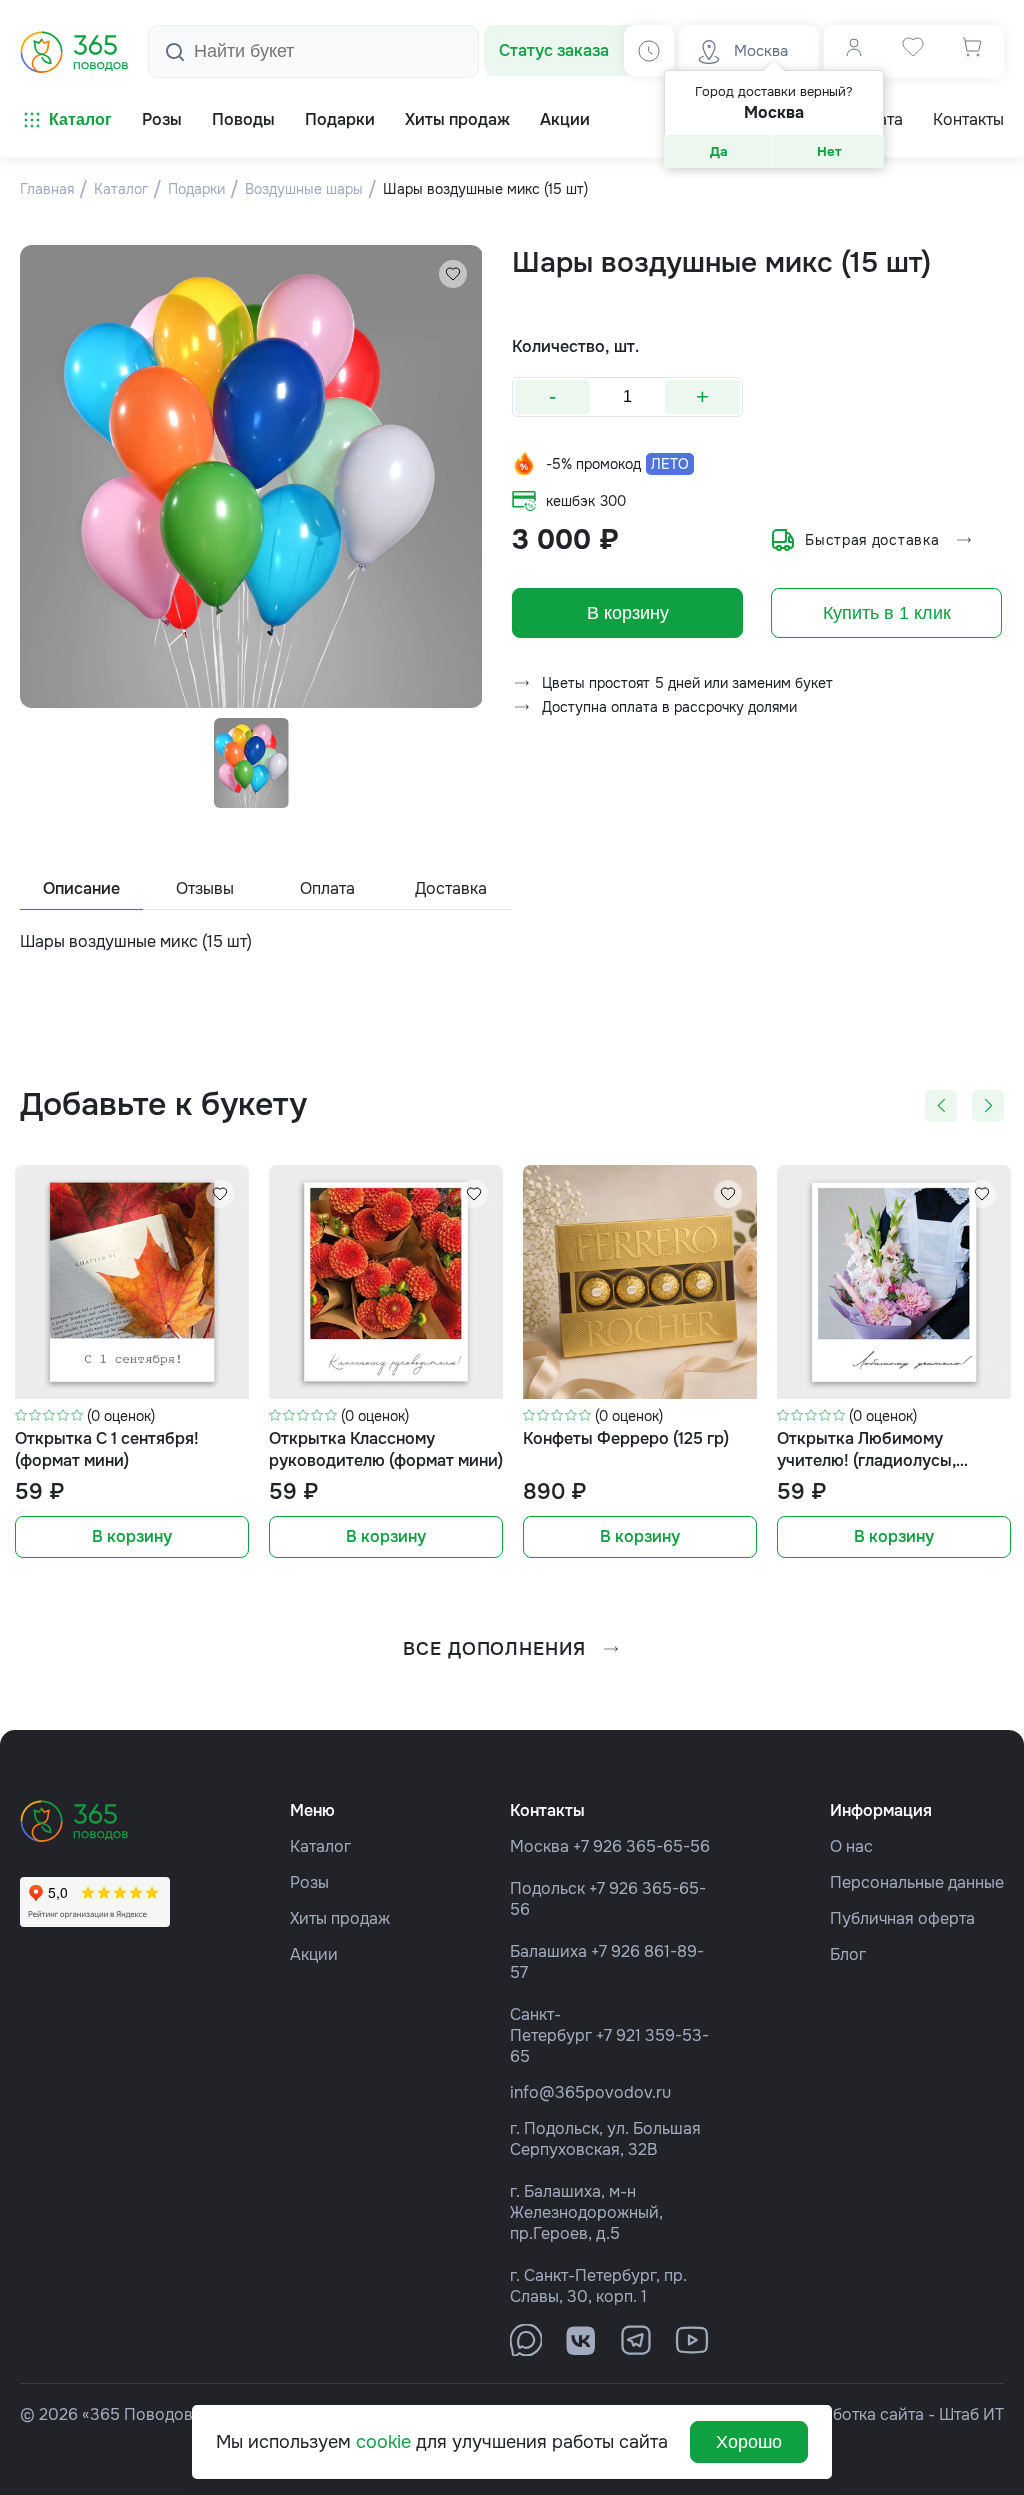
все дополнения (494, 1649)
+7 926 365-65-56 (641, 1846)
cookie (383, 2442)
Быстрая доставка (872, 540)
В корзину (628, 613)
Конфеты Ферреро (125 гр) (626, 1438)
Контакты (968, 120)
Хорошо (749, 2442)
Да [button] (719, 151)
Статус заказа (554, 50)
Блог (848, 1954)
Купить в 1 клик (887, 613)
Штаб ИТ (971, 2414)
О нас (851, 1846)
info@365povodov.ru (590, 2092)
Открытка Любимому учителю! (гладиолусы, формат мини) (866, 1450)
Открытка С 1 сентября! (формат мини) (107, 1449)
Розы (309, 1882)
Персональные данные (917, 1882)
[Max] (526, 2340)
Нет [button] (829, 151)
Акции (314, 1954)
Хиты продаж (340, 1918)
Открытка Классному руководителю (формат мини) (386, 1449)
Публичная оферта (902, 1918)
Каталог (80, 119)
